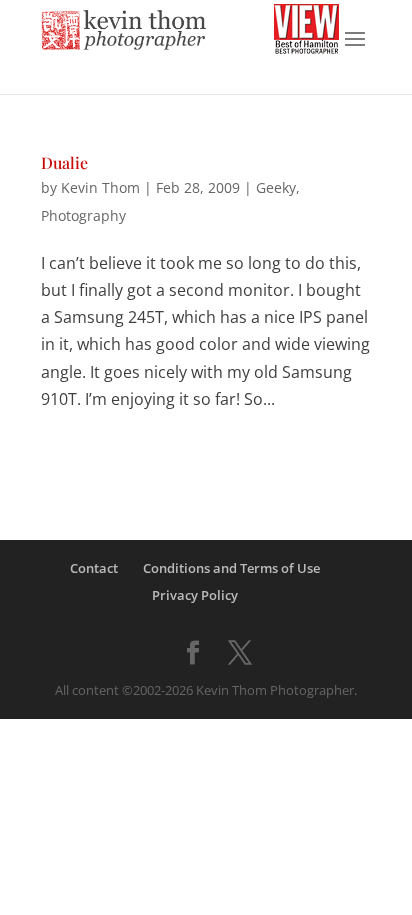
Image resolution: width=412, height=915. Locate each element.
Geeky (276, 187)
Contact (94, 568)
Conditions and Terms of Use (231, 568)
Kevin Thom (100, 187)
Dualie (64, 162)
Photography (83, 215)
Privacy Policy (195, 595)
